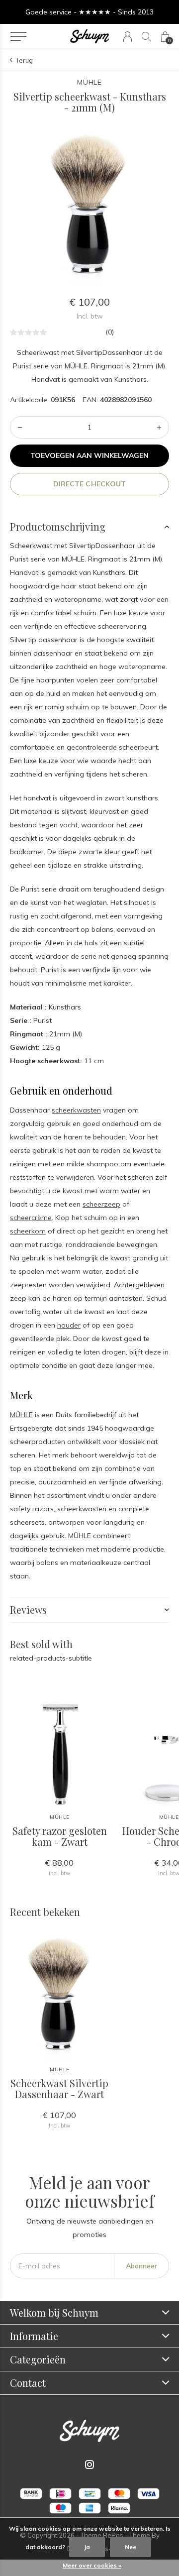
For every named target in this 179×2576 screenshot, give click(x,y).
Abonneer (141, 2266)
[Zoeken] (146, 37)
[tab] (89, 527)
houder (69, 1325)
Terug (24, 60)
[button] (18, 37)
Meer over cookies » (92, 2565)
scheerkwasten (76, 1110)
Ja (87, 2547)
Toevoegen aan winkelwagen (90, 455)
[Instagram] (89, 2464)
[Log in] (128, 37)
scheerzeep (101, 1204)
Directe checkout (89, 484)
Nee (131, 2547)
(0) (110, 332)
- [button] (20, 427)
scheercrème (31, 1218)
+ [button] (159, 427)
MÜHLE (21, 1415)
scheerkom (28, 1231)
